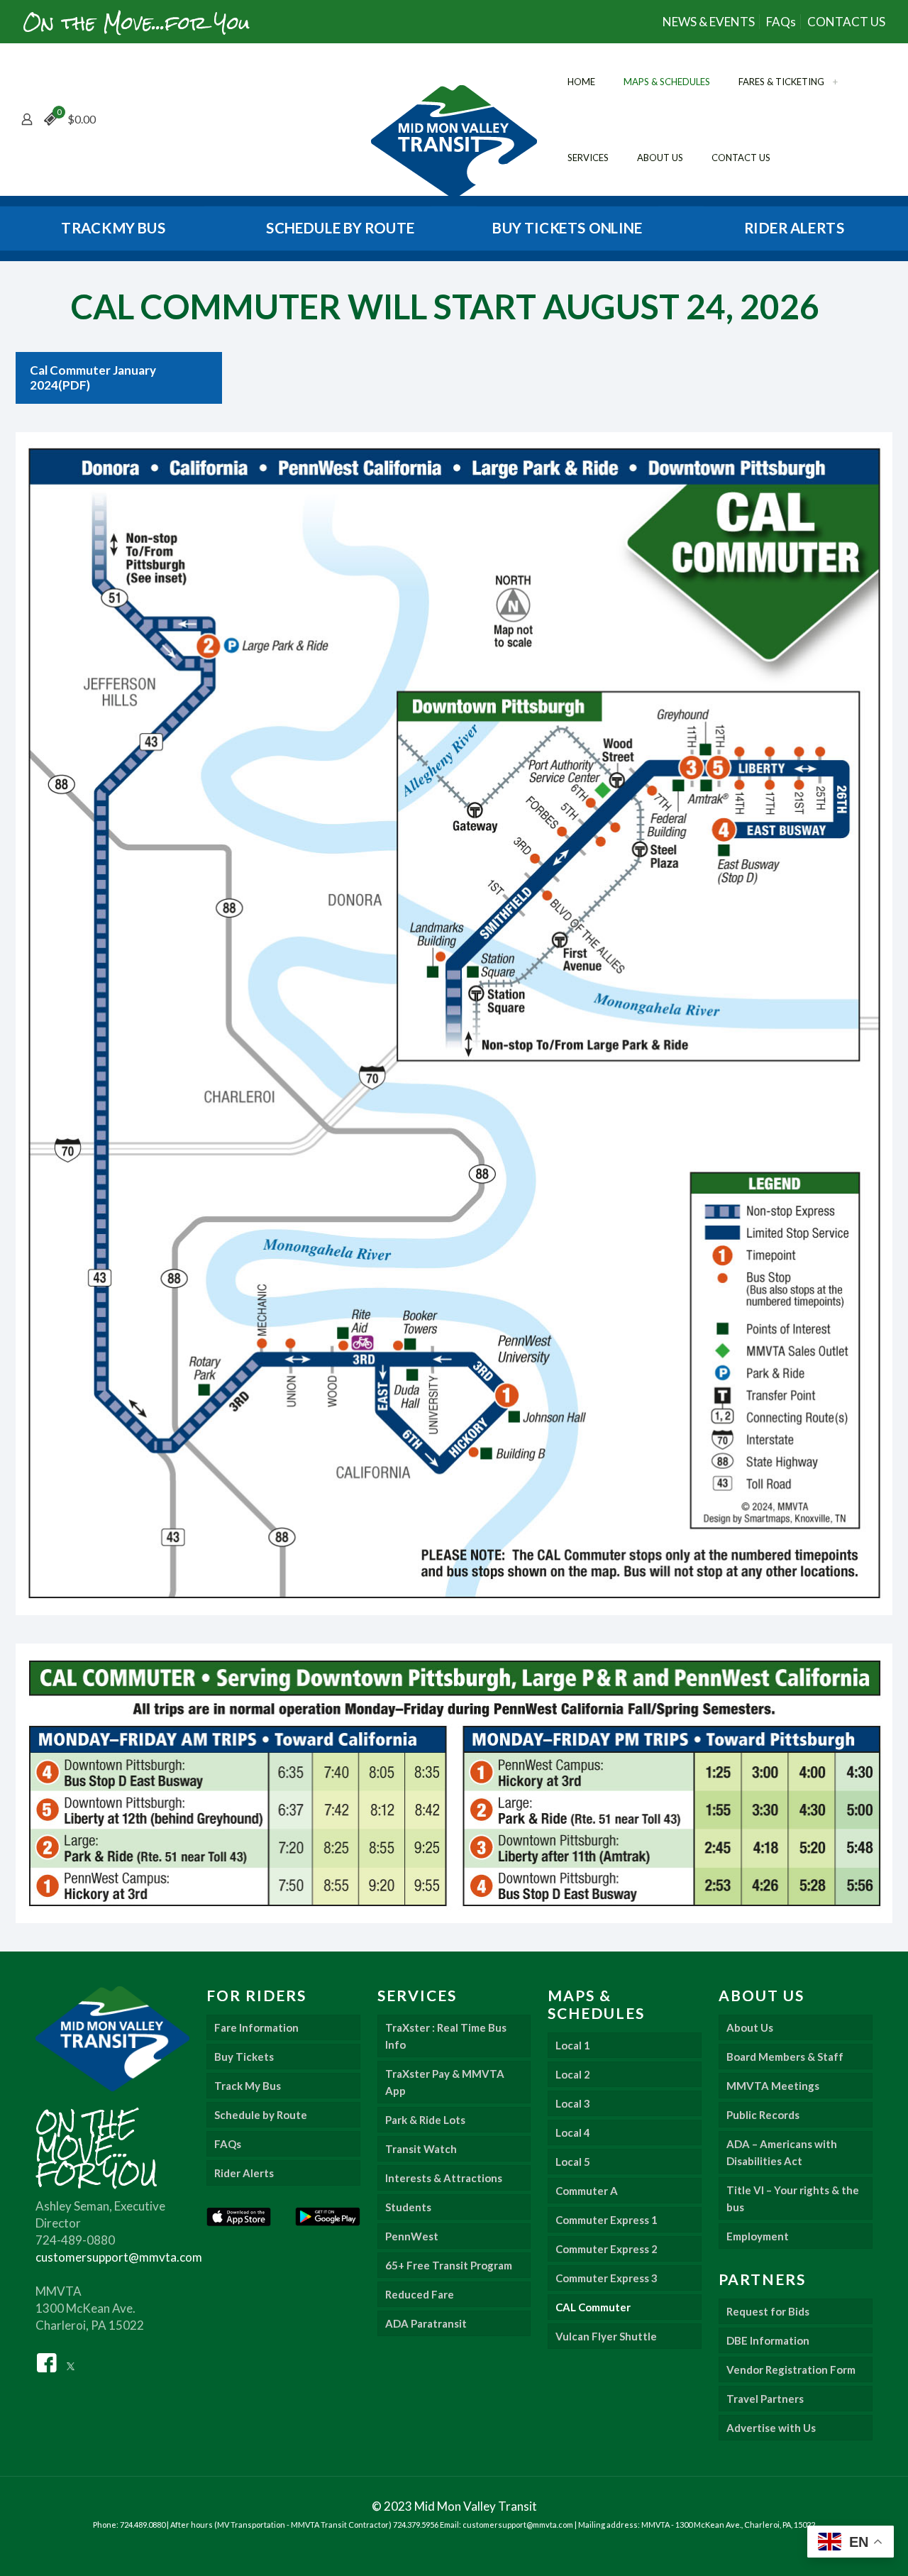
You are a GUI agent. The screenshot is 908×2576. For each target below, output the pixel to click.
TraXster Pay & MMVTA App (445, 2082)
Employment (758, 2236)
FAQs (781, 22)
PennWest (412, 2236)
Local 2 (573, 2074)
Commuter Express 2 (607, 2249)
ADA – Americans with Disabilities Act (782, 2152)
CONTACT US (846, 22)
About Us (750, 2027)
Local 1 (573, 2045)
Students (408, 2207)
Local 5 (573, 2162)
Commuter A (587, 2191)
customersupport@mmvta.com (119, 2257)
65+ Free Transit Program (449, 2265)
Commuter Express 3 (607, 2278)
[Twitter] (71, 2361)
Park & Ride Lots (425, 2120)
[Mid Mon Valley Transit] (454, 142)
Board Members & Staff (785, 2057)
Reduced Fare (420, 2294)
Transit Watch (421, 2149)
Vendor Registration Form (791, 2369)
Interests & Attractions (444, 2178)
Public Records (763, 2115)
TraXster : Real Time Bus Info (446, 2036)
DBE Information (768, 2340)
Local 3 (573, 2103)
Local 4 (573, 2132)
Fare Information (256, 2027)
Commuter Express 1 (607, 2220)
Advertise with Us (771, 2428)
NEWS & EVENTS (709, 22)
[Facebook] (47, 2361)
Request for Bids (768, 2311)
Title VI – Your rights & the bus (793, 2198)
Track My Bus (248, 2086)
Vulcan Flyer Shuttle (606, 2336)
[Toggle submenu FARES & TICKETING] (835, 82)
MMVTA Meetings (773, 2086)
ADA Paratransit (426, 2323)
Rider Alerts (244, 2173)
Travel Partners (765, 2399)
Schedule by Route (261, 2115)
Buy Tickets (244, 2057)
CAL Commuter (593, 2307)
